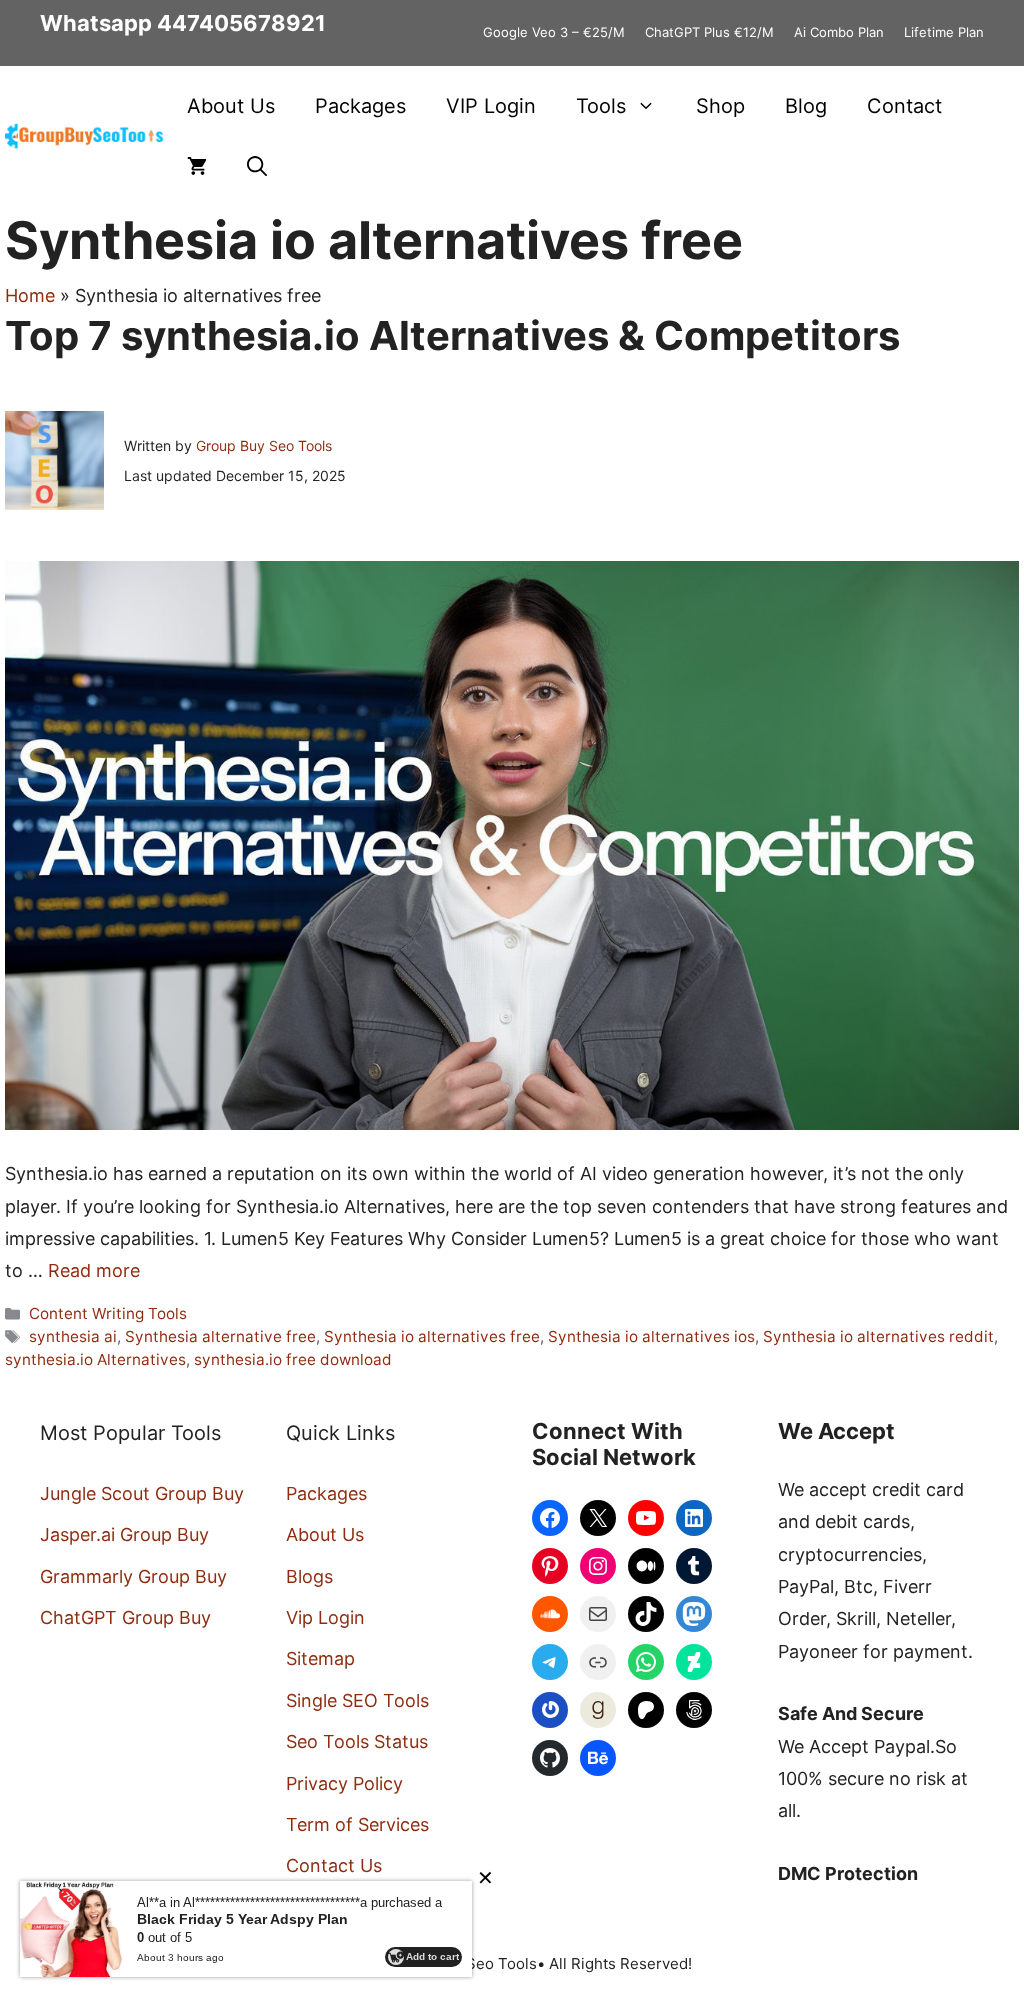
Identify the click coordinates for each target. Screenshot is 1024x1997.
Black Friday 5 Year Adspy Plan (242, 1919)
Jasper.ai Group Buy (124, 1534)
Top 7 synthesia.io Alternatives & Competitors (452, 335)
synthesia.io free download (293, 1359)
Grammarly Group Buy (133, 1576)
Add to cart (432, 1956)
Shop (720, 106)
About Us (231, 106)
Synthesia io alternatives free (432, 1336)
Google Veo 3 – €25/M (554, 32)
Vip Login (325, 1617)
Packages (360, 106)
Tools (601, 106)
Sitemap (320, 1658)
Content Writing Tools (108, 1313)
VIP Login (491, 106)
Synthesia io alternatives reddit (878, 1336)
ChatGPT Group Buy (125, 1617)
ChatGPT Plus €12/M (709, 32)
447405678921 (241, 23)
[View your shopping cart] (197, 166)
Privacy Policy (344, 1783)
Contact (904, 106)
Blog (806, 106)
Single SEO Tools (357, 1700)
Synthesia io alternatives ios (651, 1336)
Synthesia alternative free (220, 1336)
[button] (257, 166)
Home (30, 295)
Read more (94, 1270)
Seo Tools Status (357, 1741)
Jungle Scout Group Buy (142, 1493)
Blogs (309, 1576)
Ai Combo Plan (839, 32)
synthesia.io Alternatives (95, 1359)
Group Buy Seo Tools (264, 445)
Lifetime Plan (944, 32)
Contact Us (334, 1865)
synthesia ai (73, 1336)
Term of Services (357, 1824)
